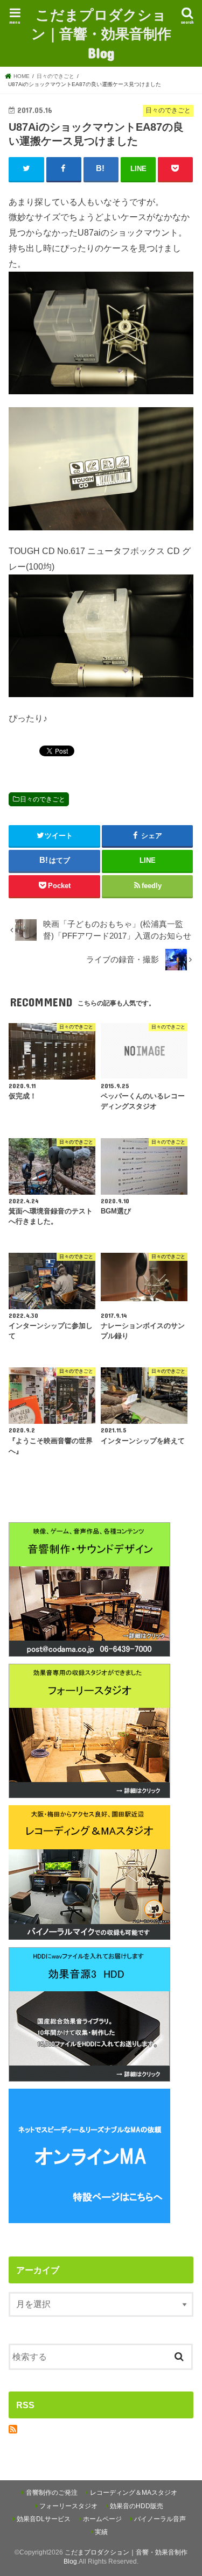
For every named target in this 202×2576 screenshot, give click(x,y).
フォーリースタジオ (68, 2506)
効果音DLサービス (44, 2519)
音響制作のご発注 (52, 2493)
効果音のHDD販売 (137, 2506)
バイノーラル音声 (160, 2519)
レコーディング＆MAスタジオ (134, 2493)
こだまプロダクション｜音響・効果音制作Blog (101, 33)
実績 (101, 2532)
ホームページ (102, 2519)
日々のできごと (43, 799)
